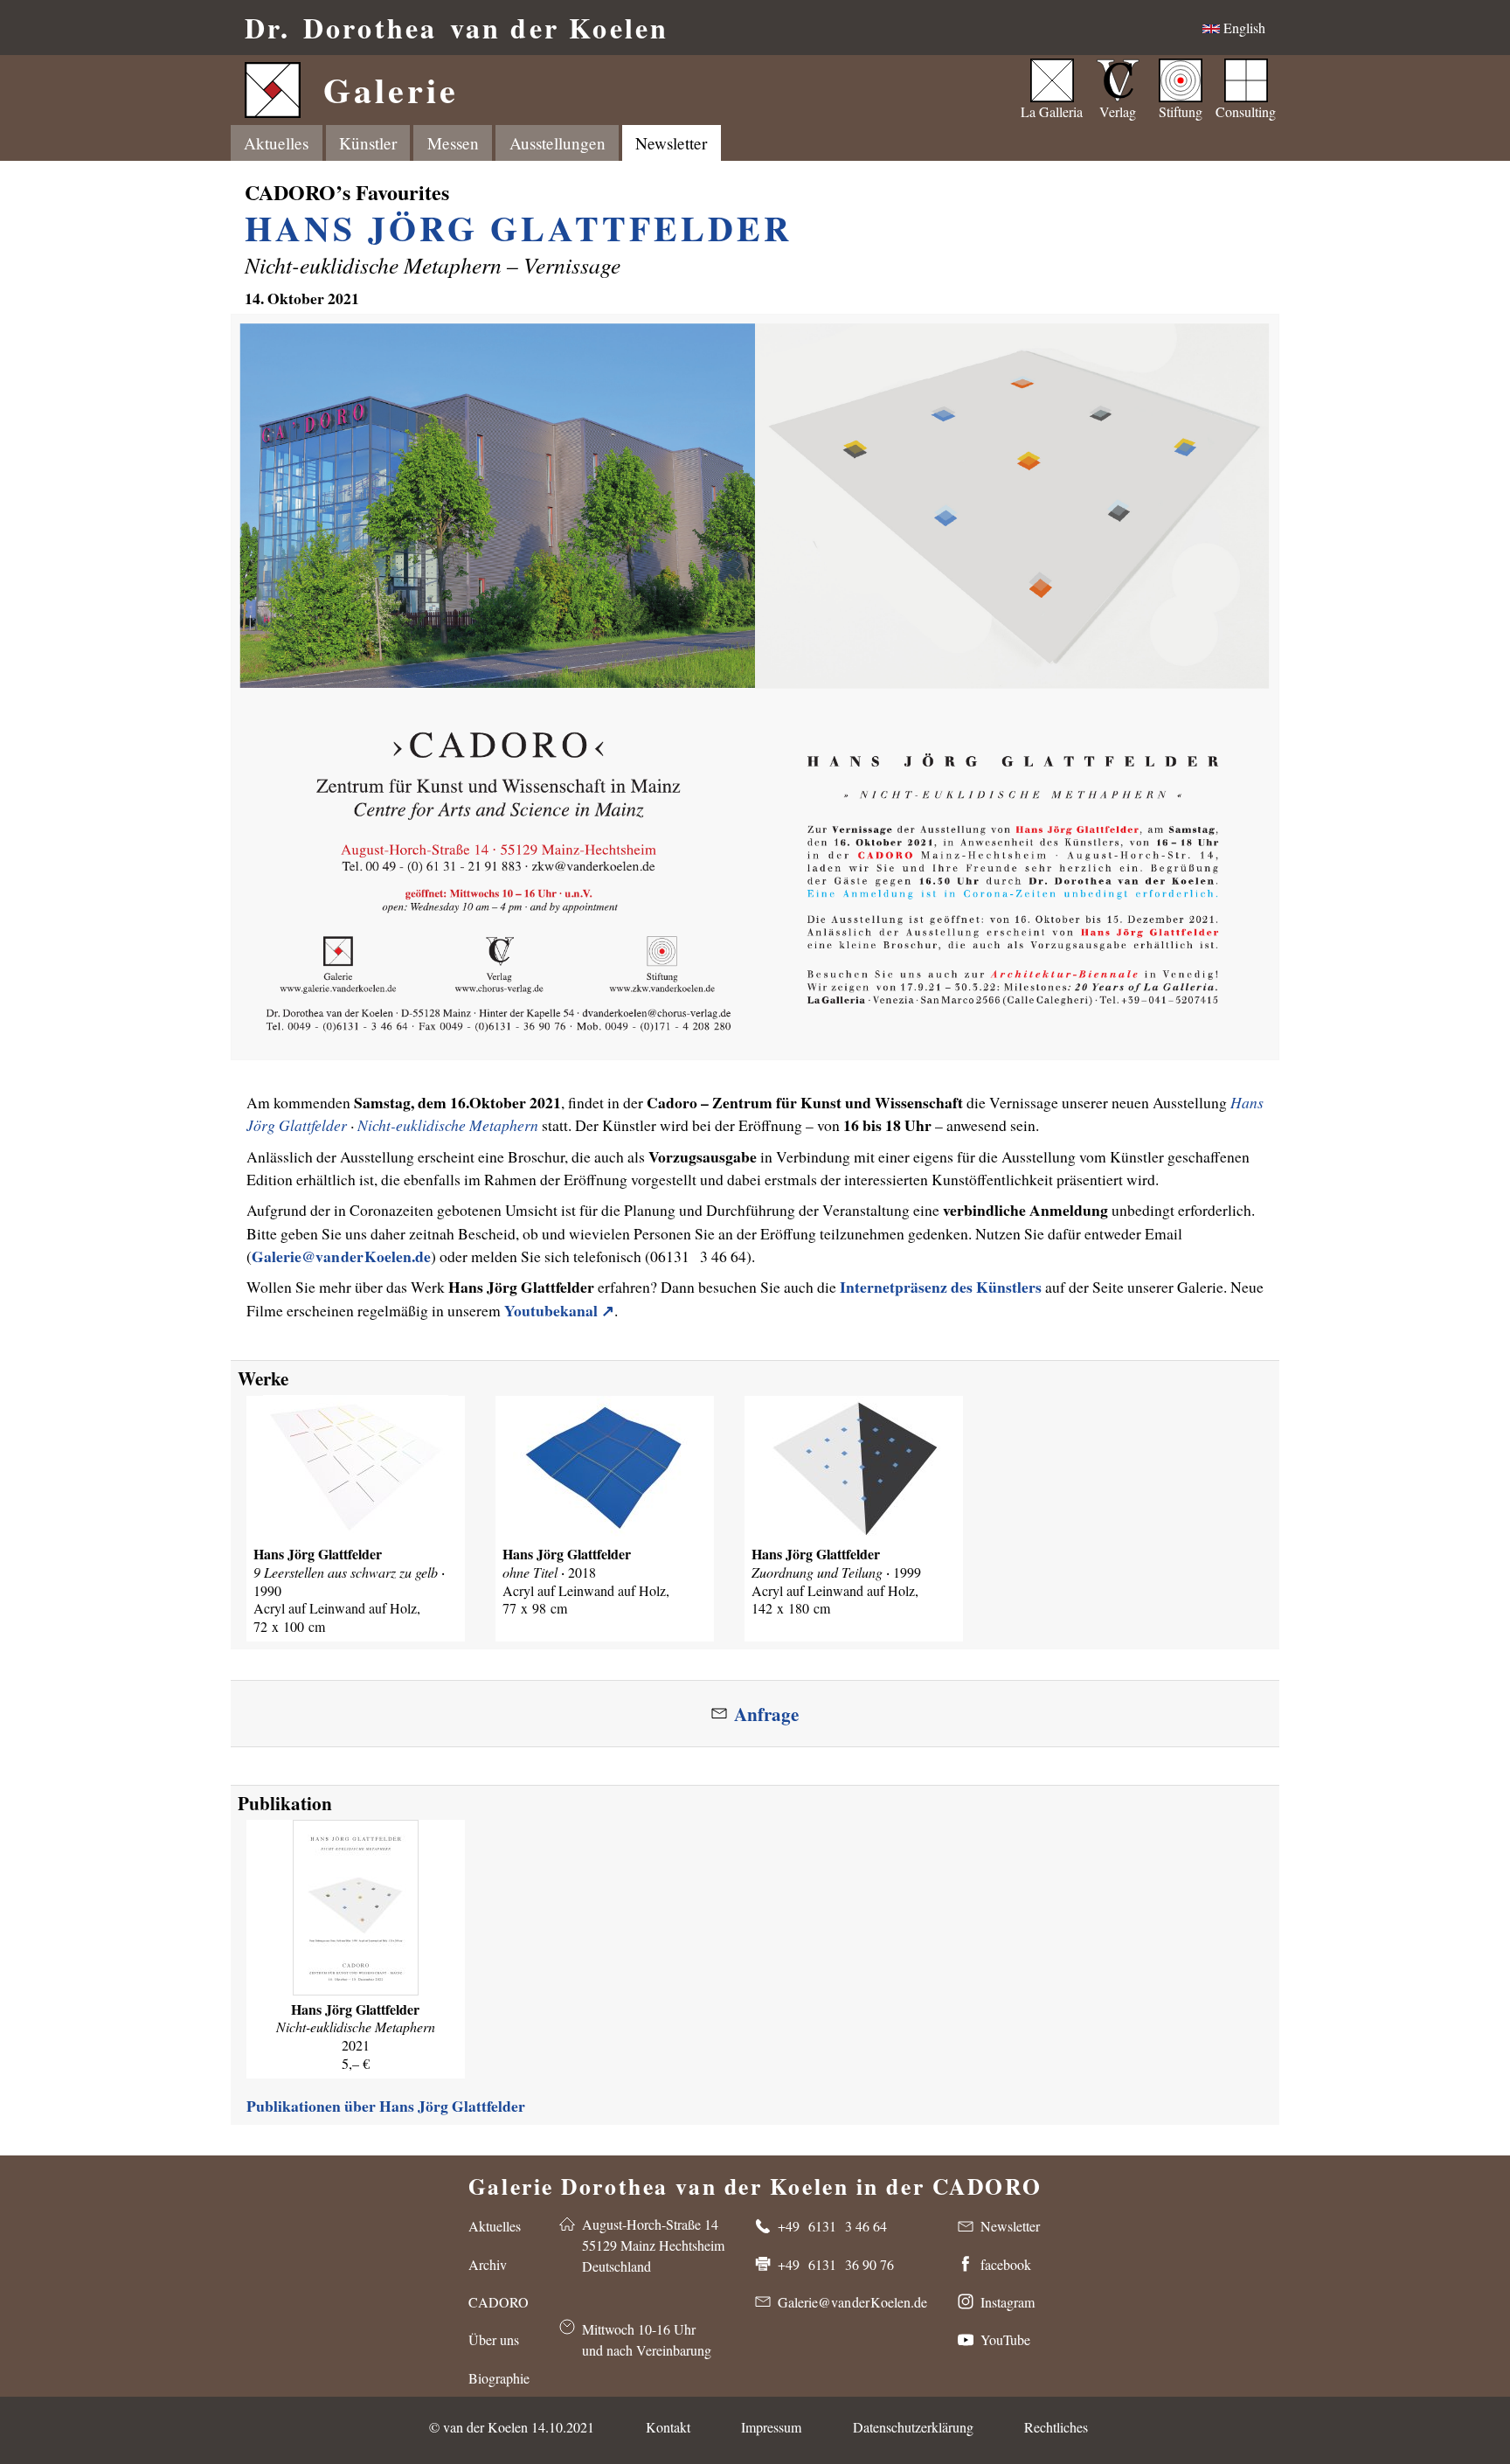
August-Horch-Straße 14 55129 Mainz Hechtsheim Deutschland (653, 2245)
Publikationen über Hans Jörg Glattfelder (386, 2106)
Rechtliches (1056, 2427)
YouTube (1005, 2339)
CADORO (499, 2302)
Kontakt (668, 2427)
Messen (453, 143)
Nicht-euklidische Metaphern (448, 1125)
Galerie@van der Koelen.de (341, 1256)
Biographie (499, 2378)
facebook (1006, 2264)
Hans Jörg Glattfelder (519, 228)
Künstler (368, 143)
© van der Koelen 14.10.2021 (512, 2427)
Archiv (488, 2264)
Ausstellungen (558, 143)
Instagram (1008, 2302)
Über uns (494, 2339)
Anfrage (766, 1714)
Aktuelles (276, 143)
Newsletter (671, 143)
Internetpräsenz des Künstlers (941, 1287)
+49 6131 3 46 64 (832, 2226)
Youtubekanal (551, 1310)
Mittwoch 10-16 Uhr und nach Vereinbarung (647, 2339)
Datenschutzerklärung (913, 2427)
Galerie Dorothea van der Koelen (755, 2183)
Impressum (771, 2427)
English (1243, 28)
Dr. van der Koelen (457, 28)
